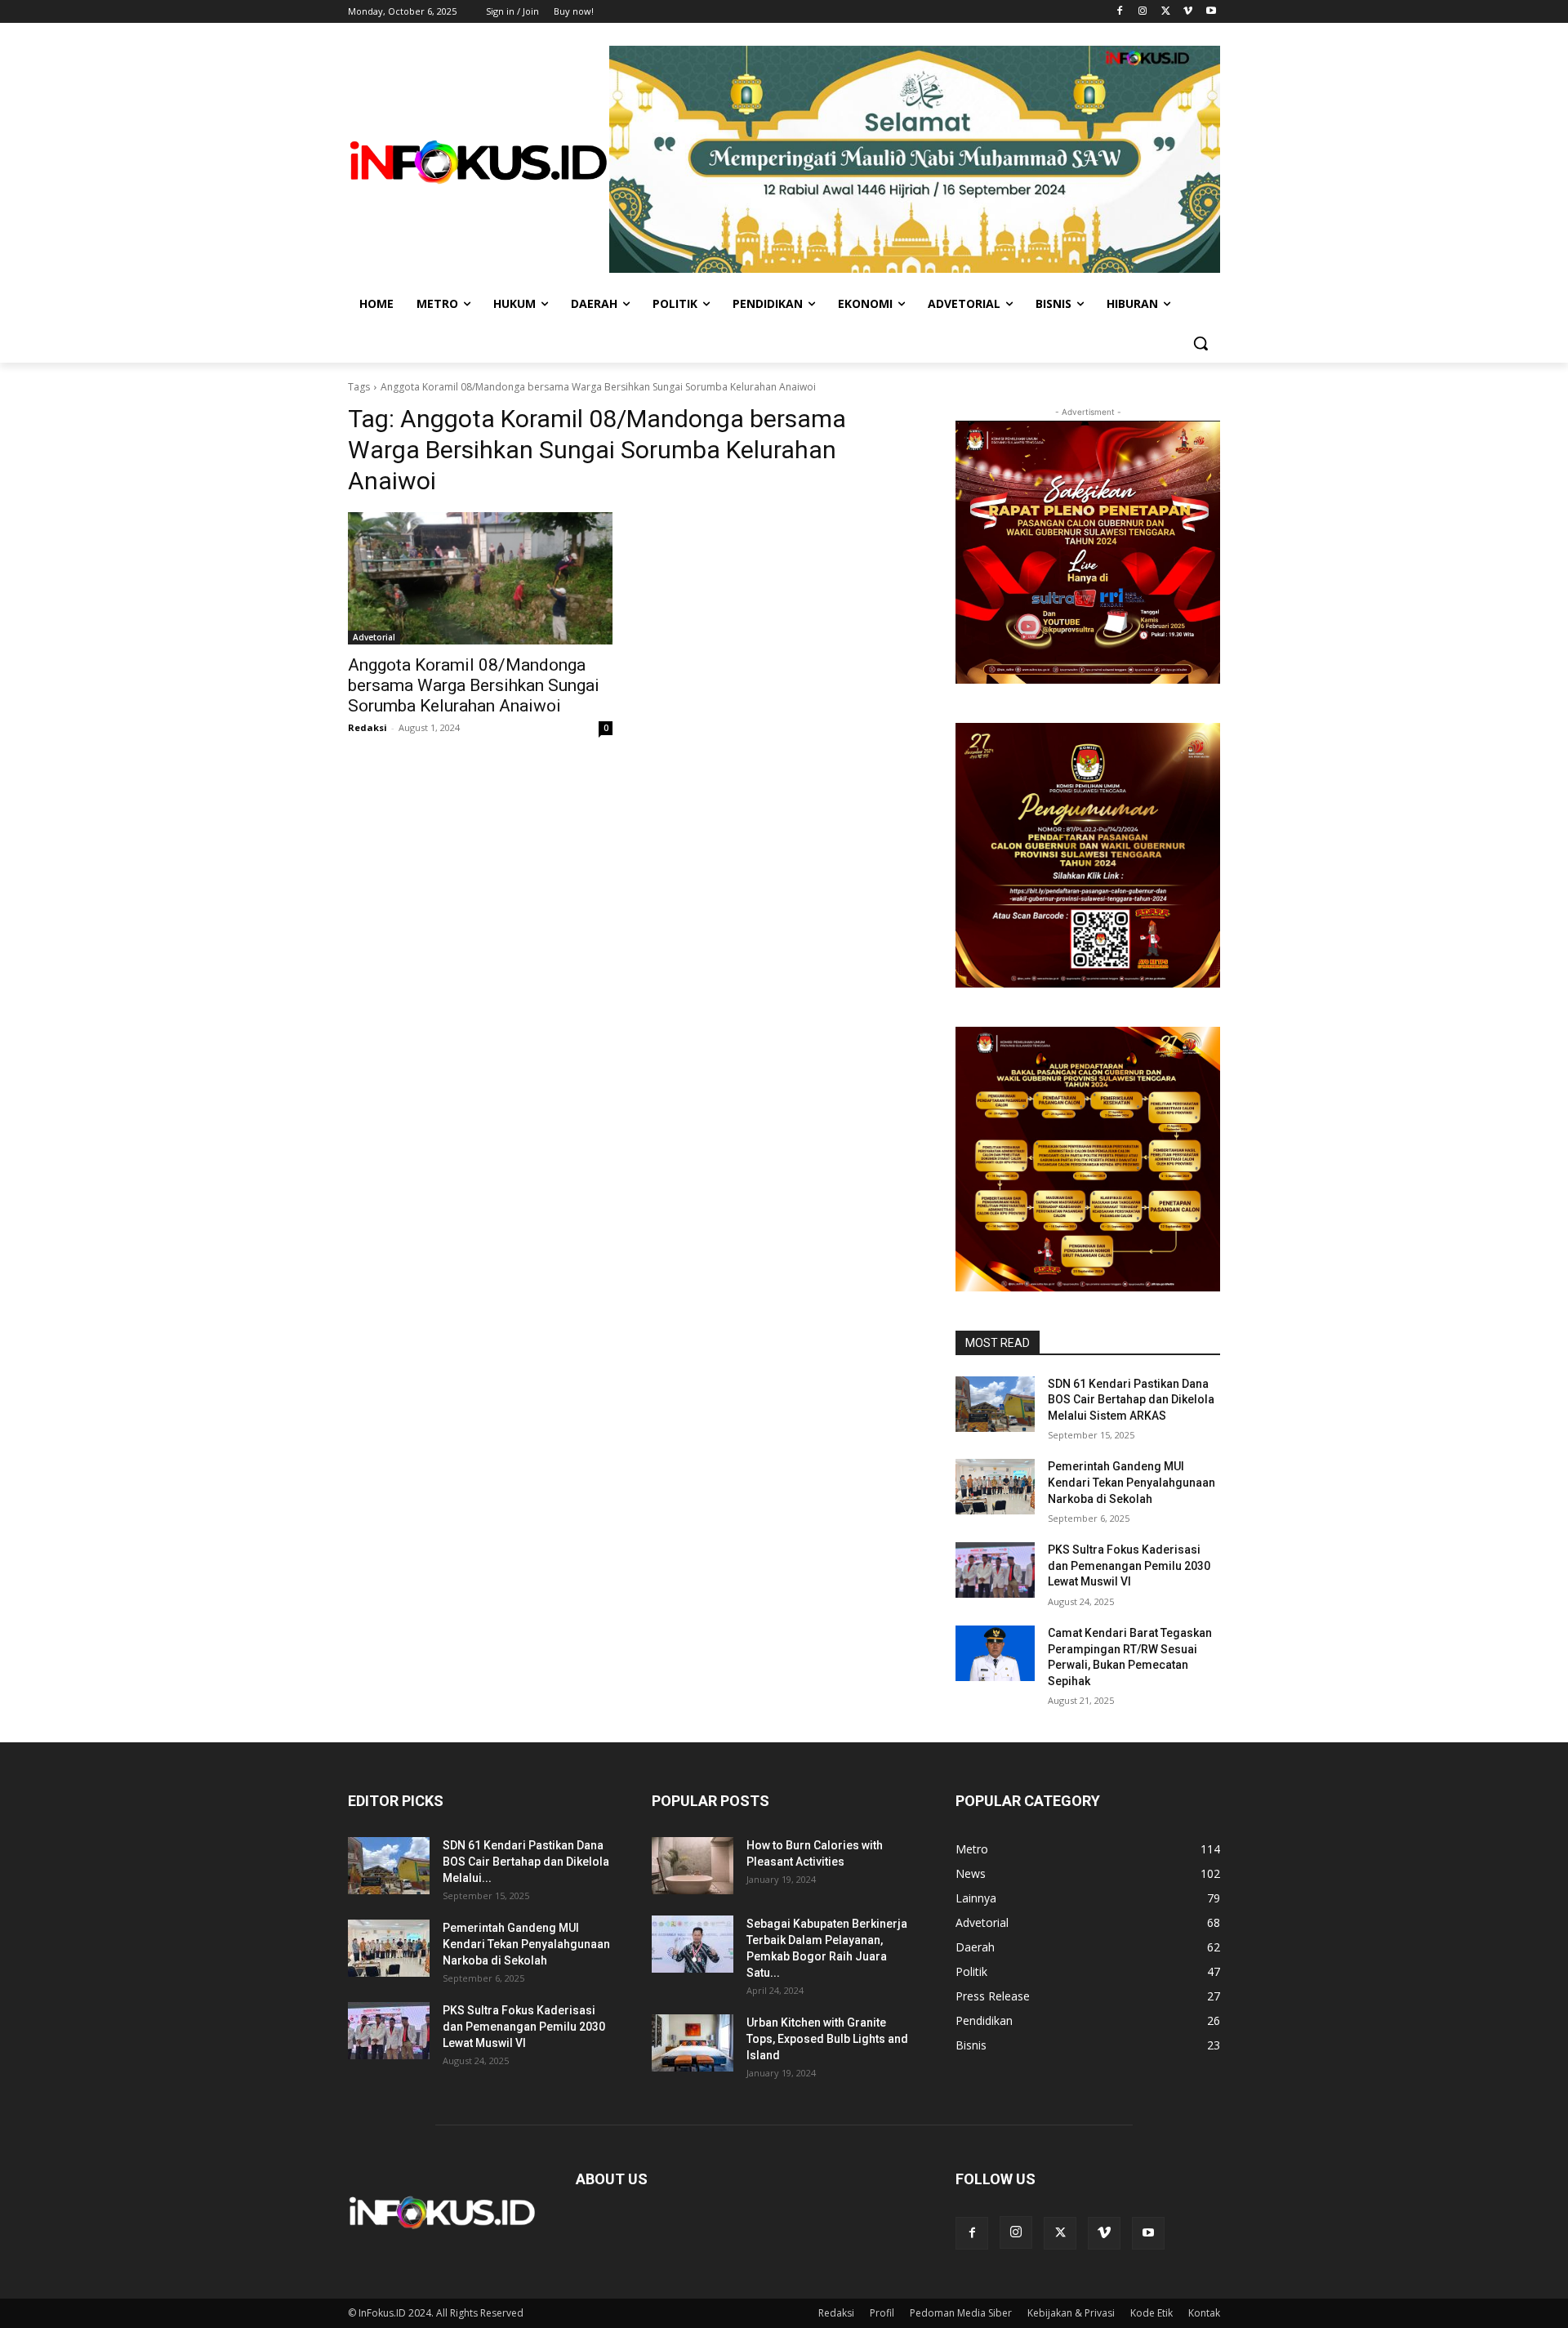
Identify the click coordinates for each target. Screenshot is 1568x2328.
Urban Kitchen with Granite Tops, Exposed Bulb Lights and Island (827, 2039)
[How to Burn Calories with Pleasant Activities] (693, 1866)
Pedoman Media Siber (961, 2313)
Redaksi (367, 727)
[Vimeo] (1188, 12)
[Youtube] (1211, 12)
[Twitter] (1166, 12)
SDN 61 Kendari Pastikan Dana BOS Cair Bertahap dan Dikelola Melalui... (526, 1862)
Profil (882, 2313)
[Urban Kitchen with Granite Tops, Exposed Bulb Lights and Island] (693, 2043)
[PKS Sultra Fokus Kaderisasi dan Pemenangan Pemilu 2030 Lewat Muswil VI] (995, 1570)
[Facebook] (1120, 12)
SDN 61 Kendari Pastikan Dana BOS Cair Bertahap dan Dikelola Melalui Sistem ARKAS (1131, 1400)
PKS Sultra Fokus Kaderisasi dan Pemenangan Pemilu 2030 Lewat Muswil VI (1129, 1565)
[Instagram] (1143, 12)
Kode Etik (1151, 2313)
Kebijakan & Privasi (1071, 2313)
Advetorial (374, 637)
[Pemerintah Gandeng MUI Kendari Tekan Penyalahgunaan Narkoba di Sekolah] (995, 1487)
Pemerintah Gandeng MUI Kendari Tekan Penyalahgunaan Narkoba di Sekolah (1131, 1482)
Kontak (1204, 2313)
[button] (1200, 343)
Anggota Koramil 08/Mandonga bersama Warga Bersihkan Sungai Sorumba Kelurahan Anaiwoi (474, 685)
